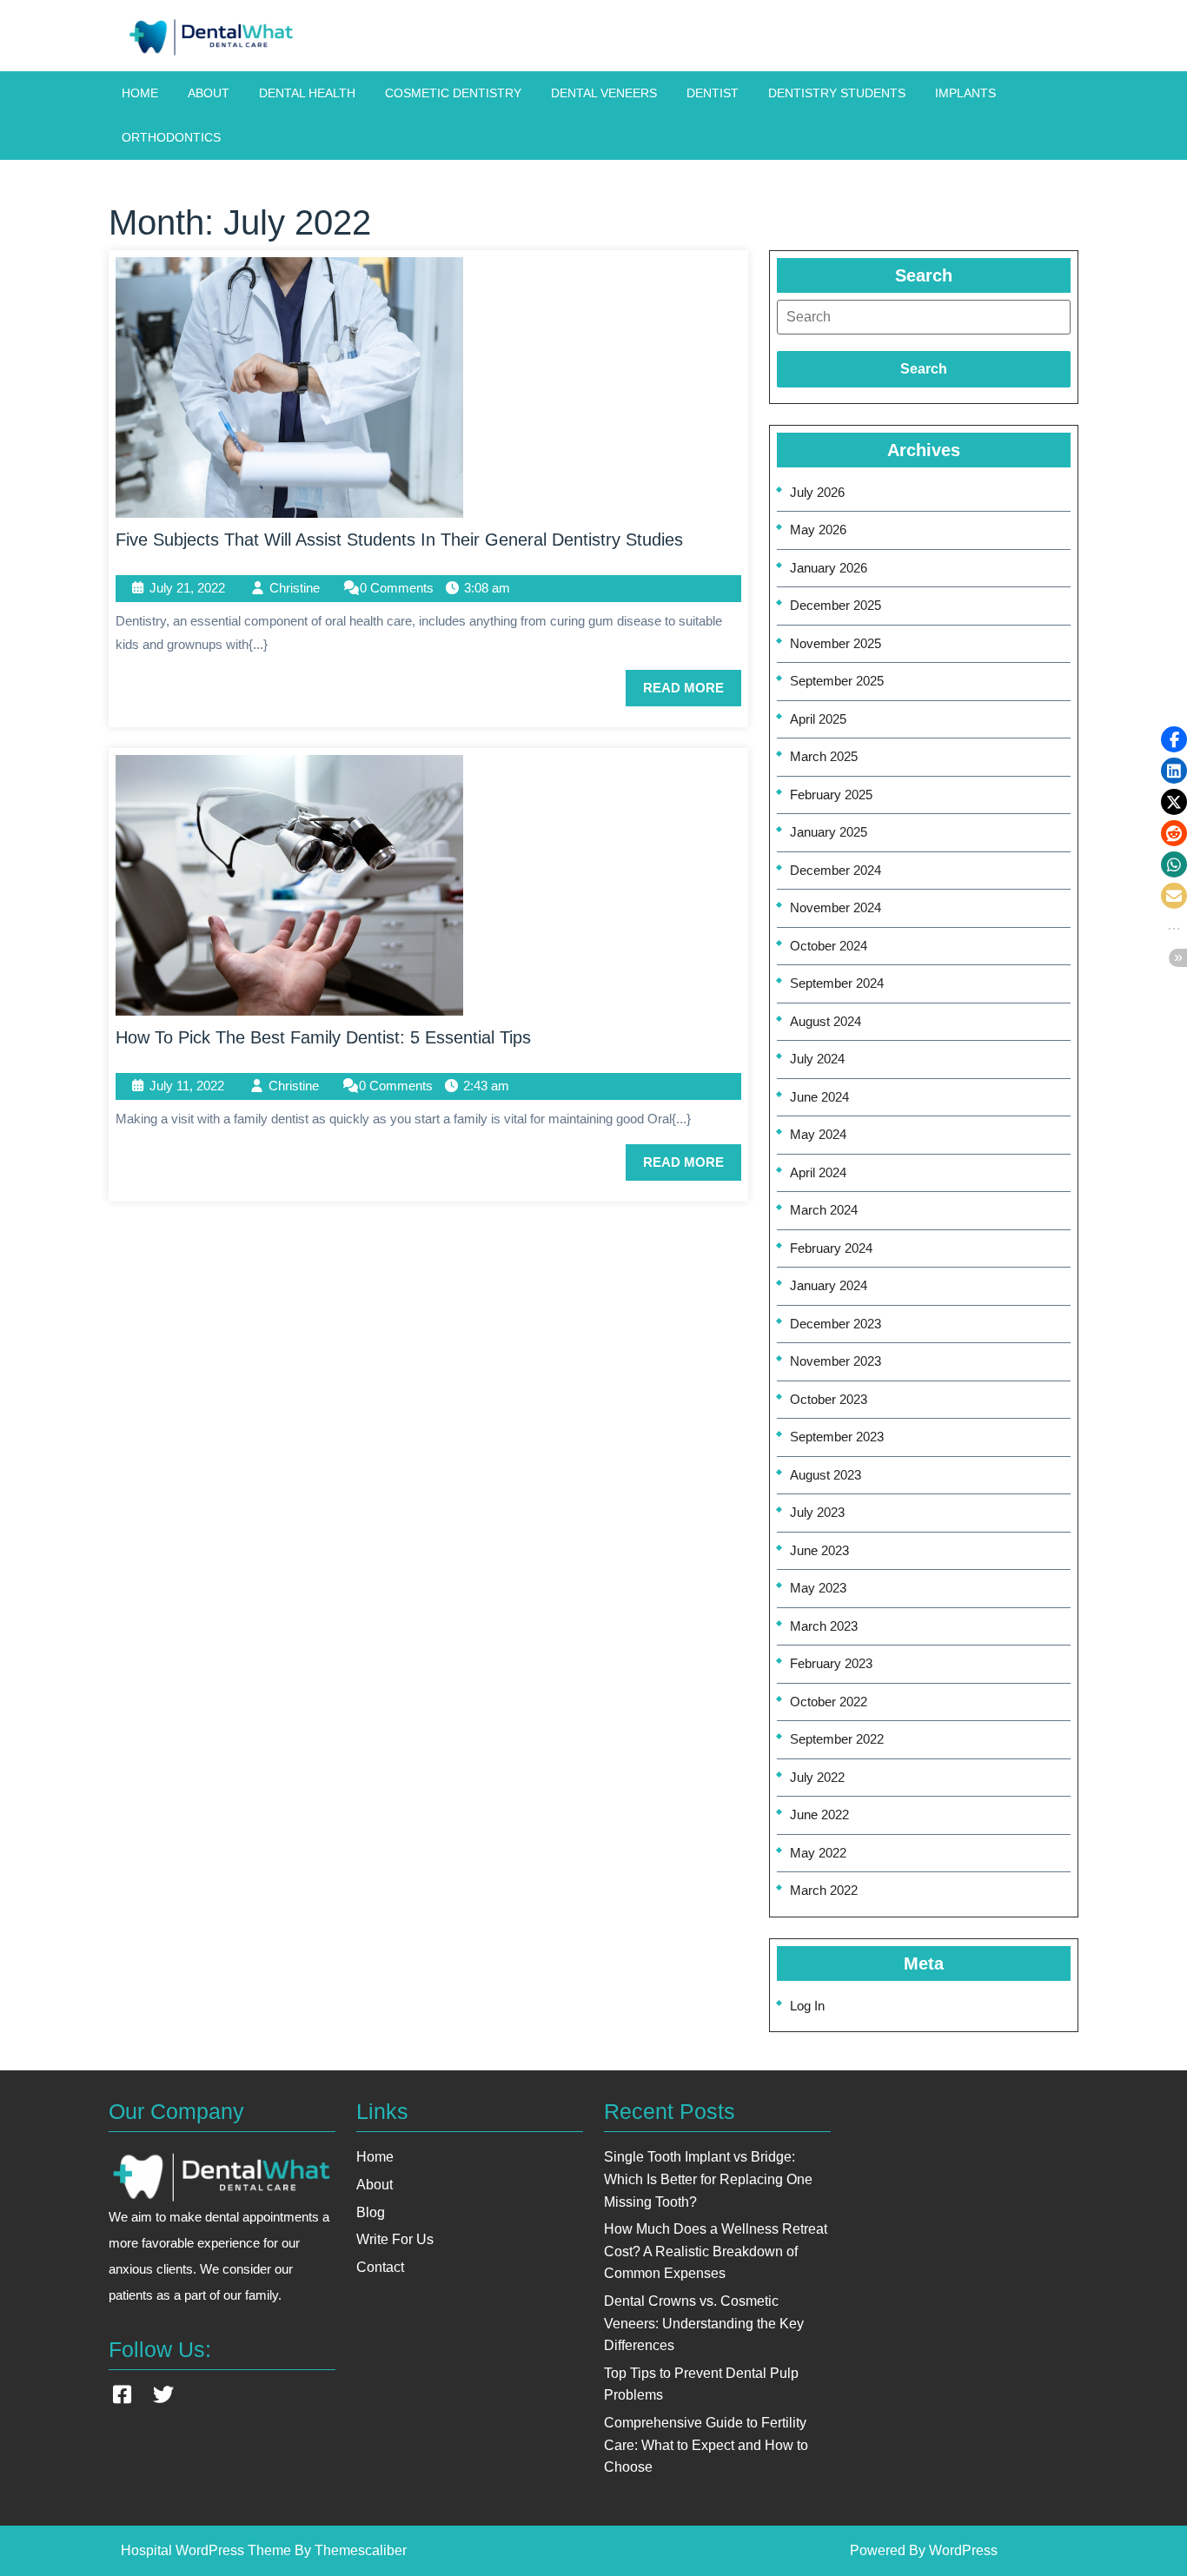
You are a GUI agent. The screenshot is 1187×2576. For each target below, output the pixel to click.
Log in (807, 2006)
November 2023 (836, 1361)
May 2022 (818, 1853)
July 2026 (817, 492)
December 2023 (836, 1324)
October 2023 (829, 1399)
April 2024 (818, 1172)
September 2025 (837, 681)
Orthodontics (171, 137)
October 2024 (829, 946)
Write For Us (395, 2239)
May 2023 (818, 1588)
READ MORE (692, 693)
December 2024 (836, 870)
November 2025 (836, 643)
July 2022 (817, 1777)
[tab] (924, 317)
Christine (295, 588)
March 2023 (824, 1626)
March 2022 (824, 1890)
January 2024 (829, 1285)
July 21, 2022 (187, 588)
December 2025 (836, 605)
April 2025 (818, 719)
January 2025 (829, 832)
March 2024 (824, 1210)
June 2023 (819, 1550)
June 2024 (819, 1097)
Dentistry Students (837, 93)
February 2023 (831, 1663)
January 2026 (829, 568)
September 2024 (837, 983)
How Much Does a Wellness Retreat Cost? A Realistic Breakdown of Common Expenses (716, 2251)
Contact (380, 2267)
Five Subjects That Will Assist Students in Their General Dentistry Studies (399, 540)
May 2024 (818, 1134)
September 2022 (837, 1739)
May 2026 (818, 530)
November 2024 (836, 907)
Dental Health (307, 93)
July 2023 (817, 1512)
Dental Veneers (604, 93)
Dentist (713, 93)
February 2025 (831, 795)
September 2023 (837, 1437)
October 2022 (829, 1702)
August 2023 (826, 1475)
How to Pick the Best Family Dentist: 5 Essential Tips (323, 1037)
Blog (371, 2212)
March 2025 (824, 756)
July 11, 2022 (187, 1086)
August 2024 (826, 1021)
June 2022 (819, 1814)
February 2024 (831, 1248)
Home (140, 93)
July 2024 (817, 1059)
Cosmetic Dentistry (453, 93)
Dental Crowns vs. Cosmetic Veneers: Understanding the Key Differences (704, 2323)
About (209, 93)
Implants (965, 93)
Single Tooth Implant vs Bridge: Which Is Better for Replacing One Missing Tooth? (708, 2179)
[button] (1174, 739)
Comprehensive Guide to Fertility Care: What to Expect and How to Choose (706, 2445)
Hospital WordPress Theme (206, 2550)
